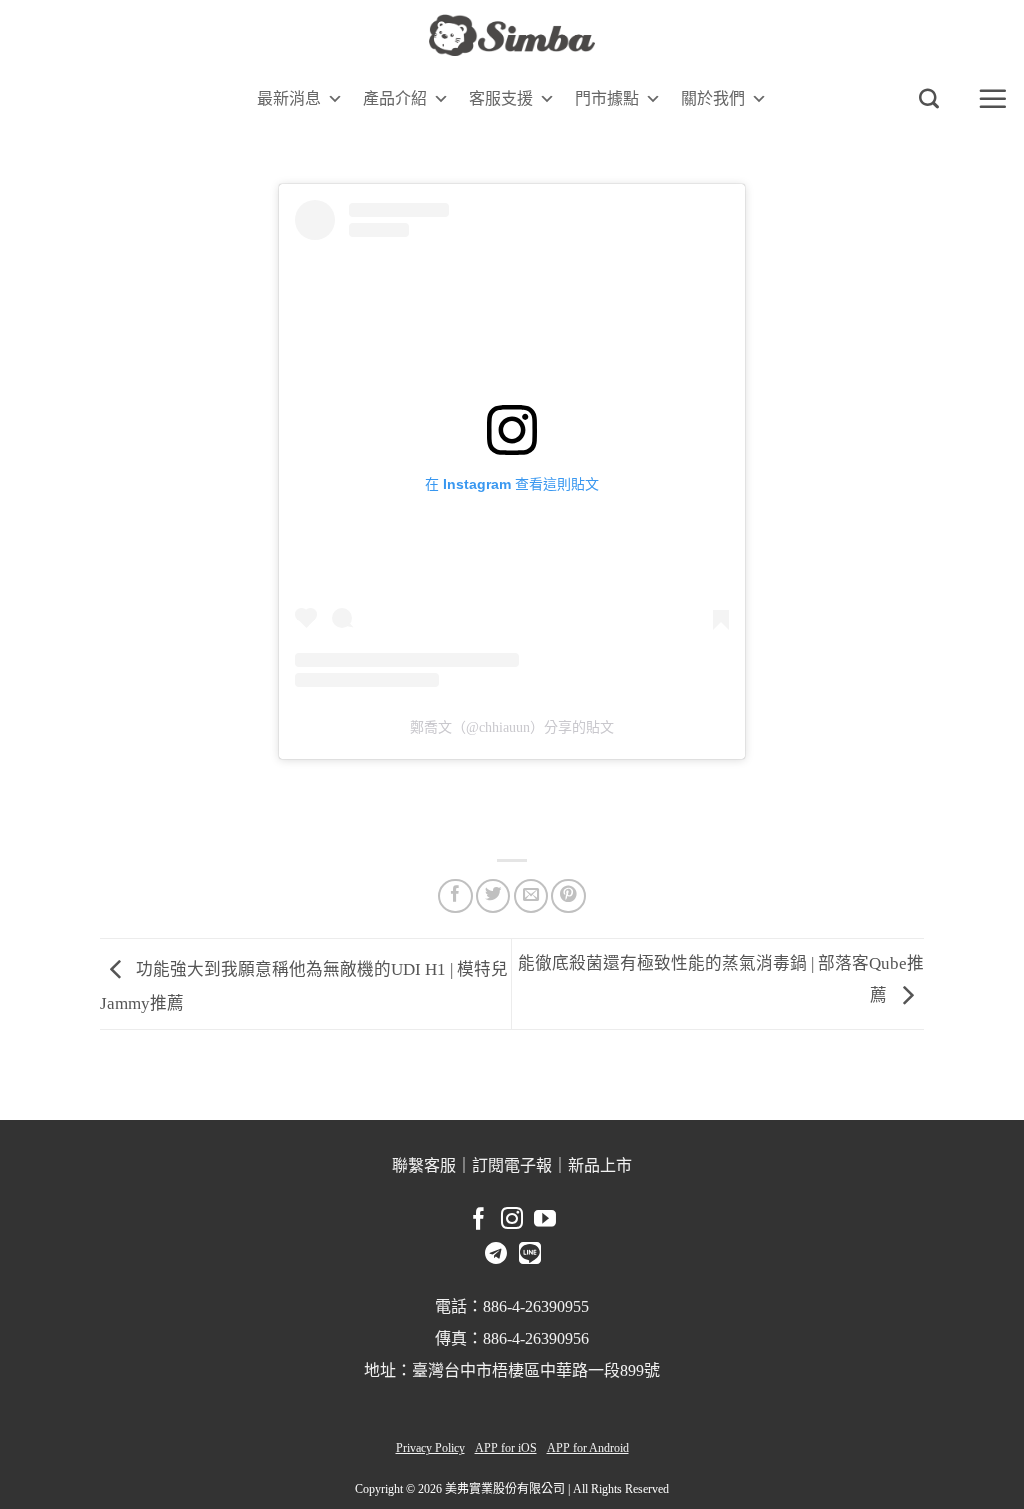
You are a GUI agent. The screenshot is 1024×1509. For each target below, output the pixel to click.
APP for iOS (506, 1448)
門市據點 (607, 98)
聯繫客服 (424, 1165)
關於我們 (713, 98)
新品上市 (600, 1165)
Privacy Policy (430, 1448)
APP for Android (588, 1448)
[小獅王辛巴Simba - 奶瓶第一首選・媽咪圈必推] (512, 35)
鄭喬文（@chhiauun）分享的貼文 (512, 727)
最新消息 (289, 98)
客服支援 (501, 98)
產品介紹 (395, 98)
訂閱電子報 (512, 1165)
